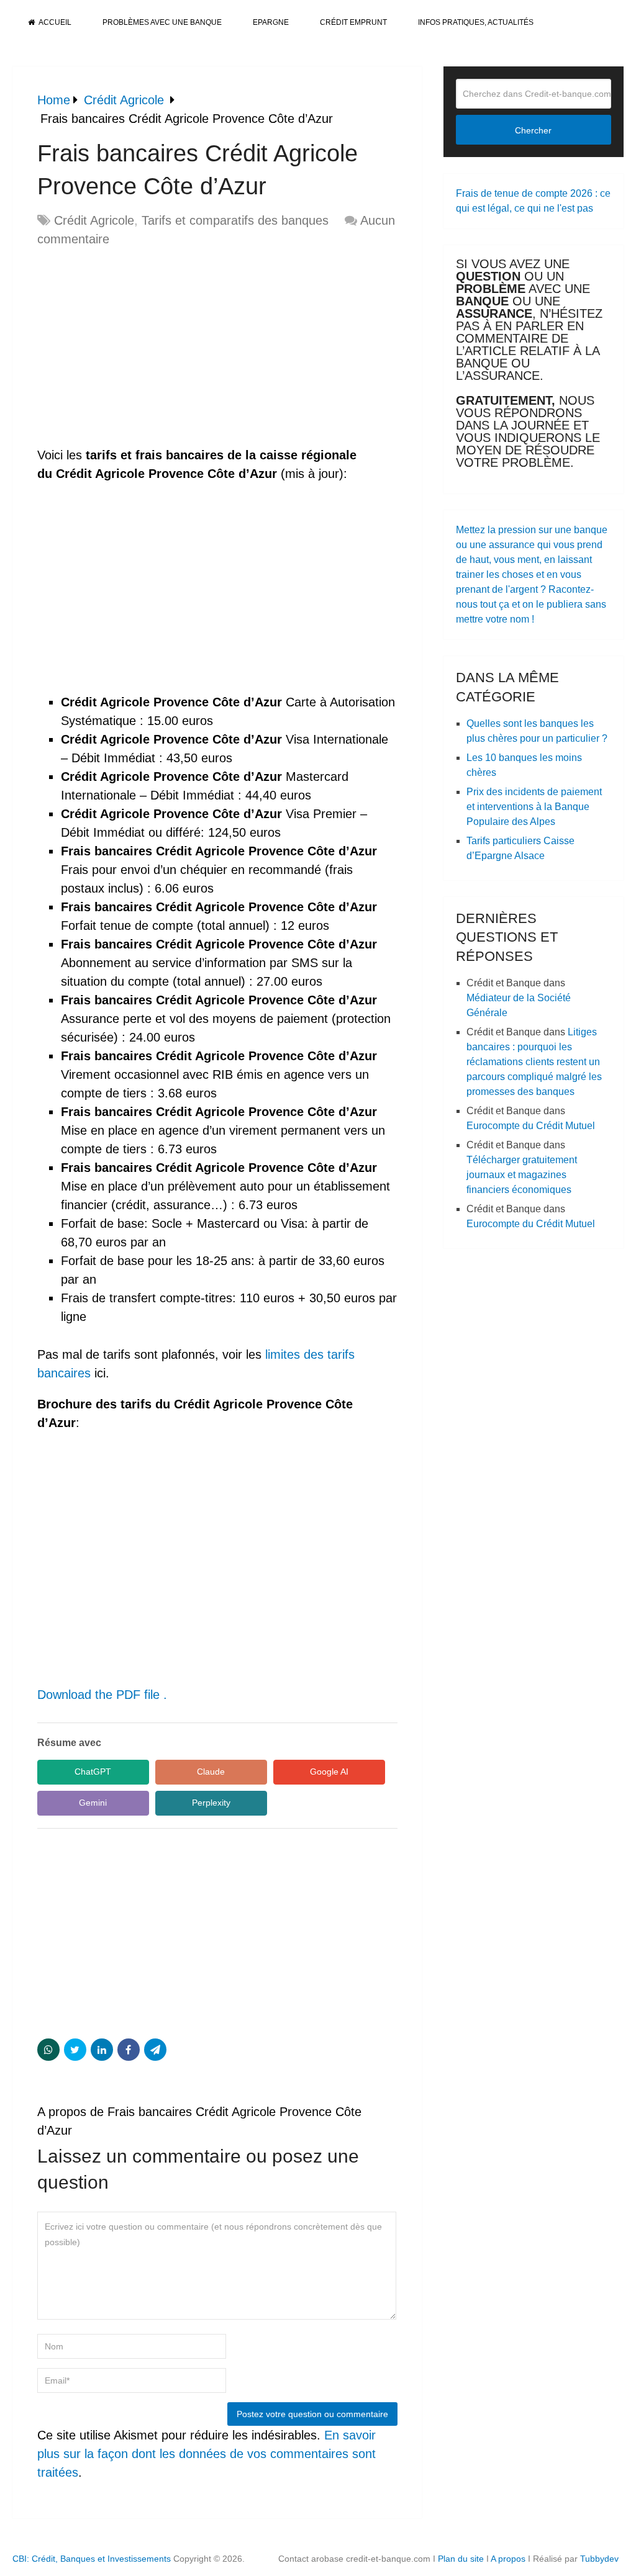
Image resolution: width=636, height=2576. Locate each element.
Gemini (93, 1803)
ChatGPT (93, 1772)
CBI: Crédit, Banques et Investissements (92, 2559)
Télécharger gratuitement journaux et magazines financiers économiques (522, 1175)
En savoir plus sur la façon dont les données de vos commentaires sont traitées (207, 2454)
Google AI (329, 1772)
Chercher (533, 130)
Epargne (271, 22)
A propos (508, 2559)
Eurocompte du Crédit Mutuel (531, 1126)
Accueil (54, 22)
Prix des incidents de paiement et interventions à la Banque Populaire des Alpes (534, 807)
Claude (211, 1772)
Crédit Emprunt (353, 22)
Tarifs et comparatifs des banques (235, 220)
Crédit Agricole (94, 220)
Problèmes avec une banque (162, 22)
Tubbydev (599, 2559)
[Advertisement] (142, 348)
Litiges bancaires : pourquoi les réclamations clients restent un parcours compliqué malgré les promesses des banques (534, 1062)
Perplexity (211, 1803)
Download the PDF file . (102, 1695)
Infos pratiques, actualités (476, 22)
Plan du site (461, 2559)
